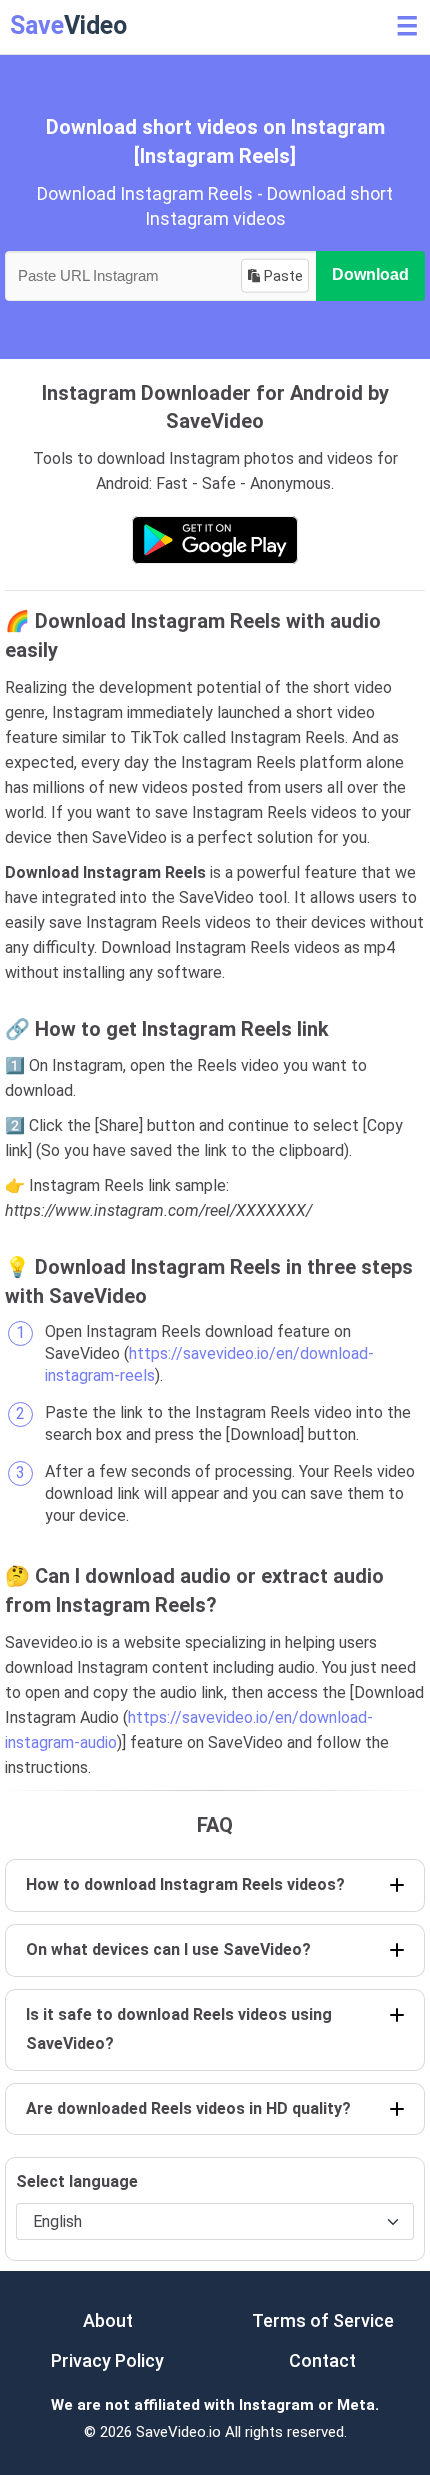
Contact (322, 2360)
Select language (77, 2181)
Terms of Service (323, 2320)
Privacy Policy (107, 2360)
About (108, 2320)
